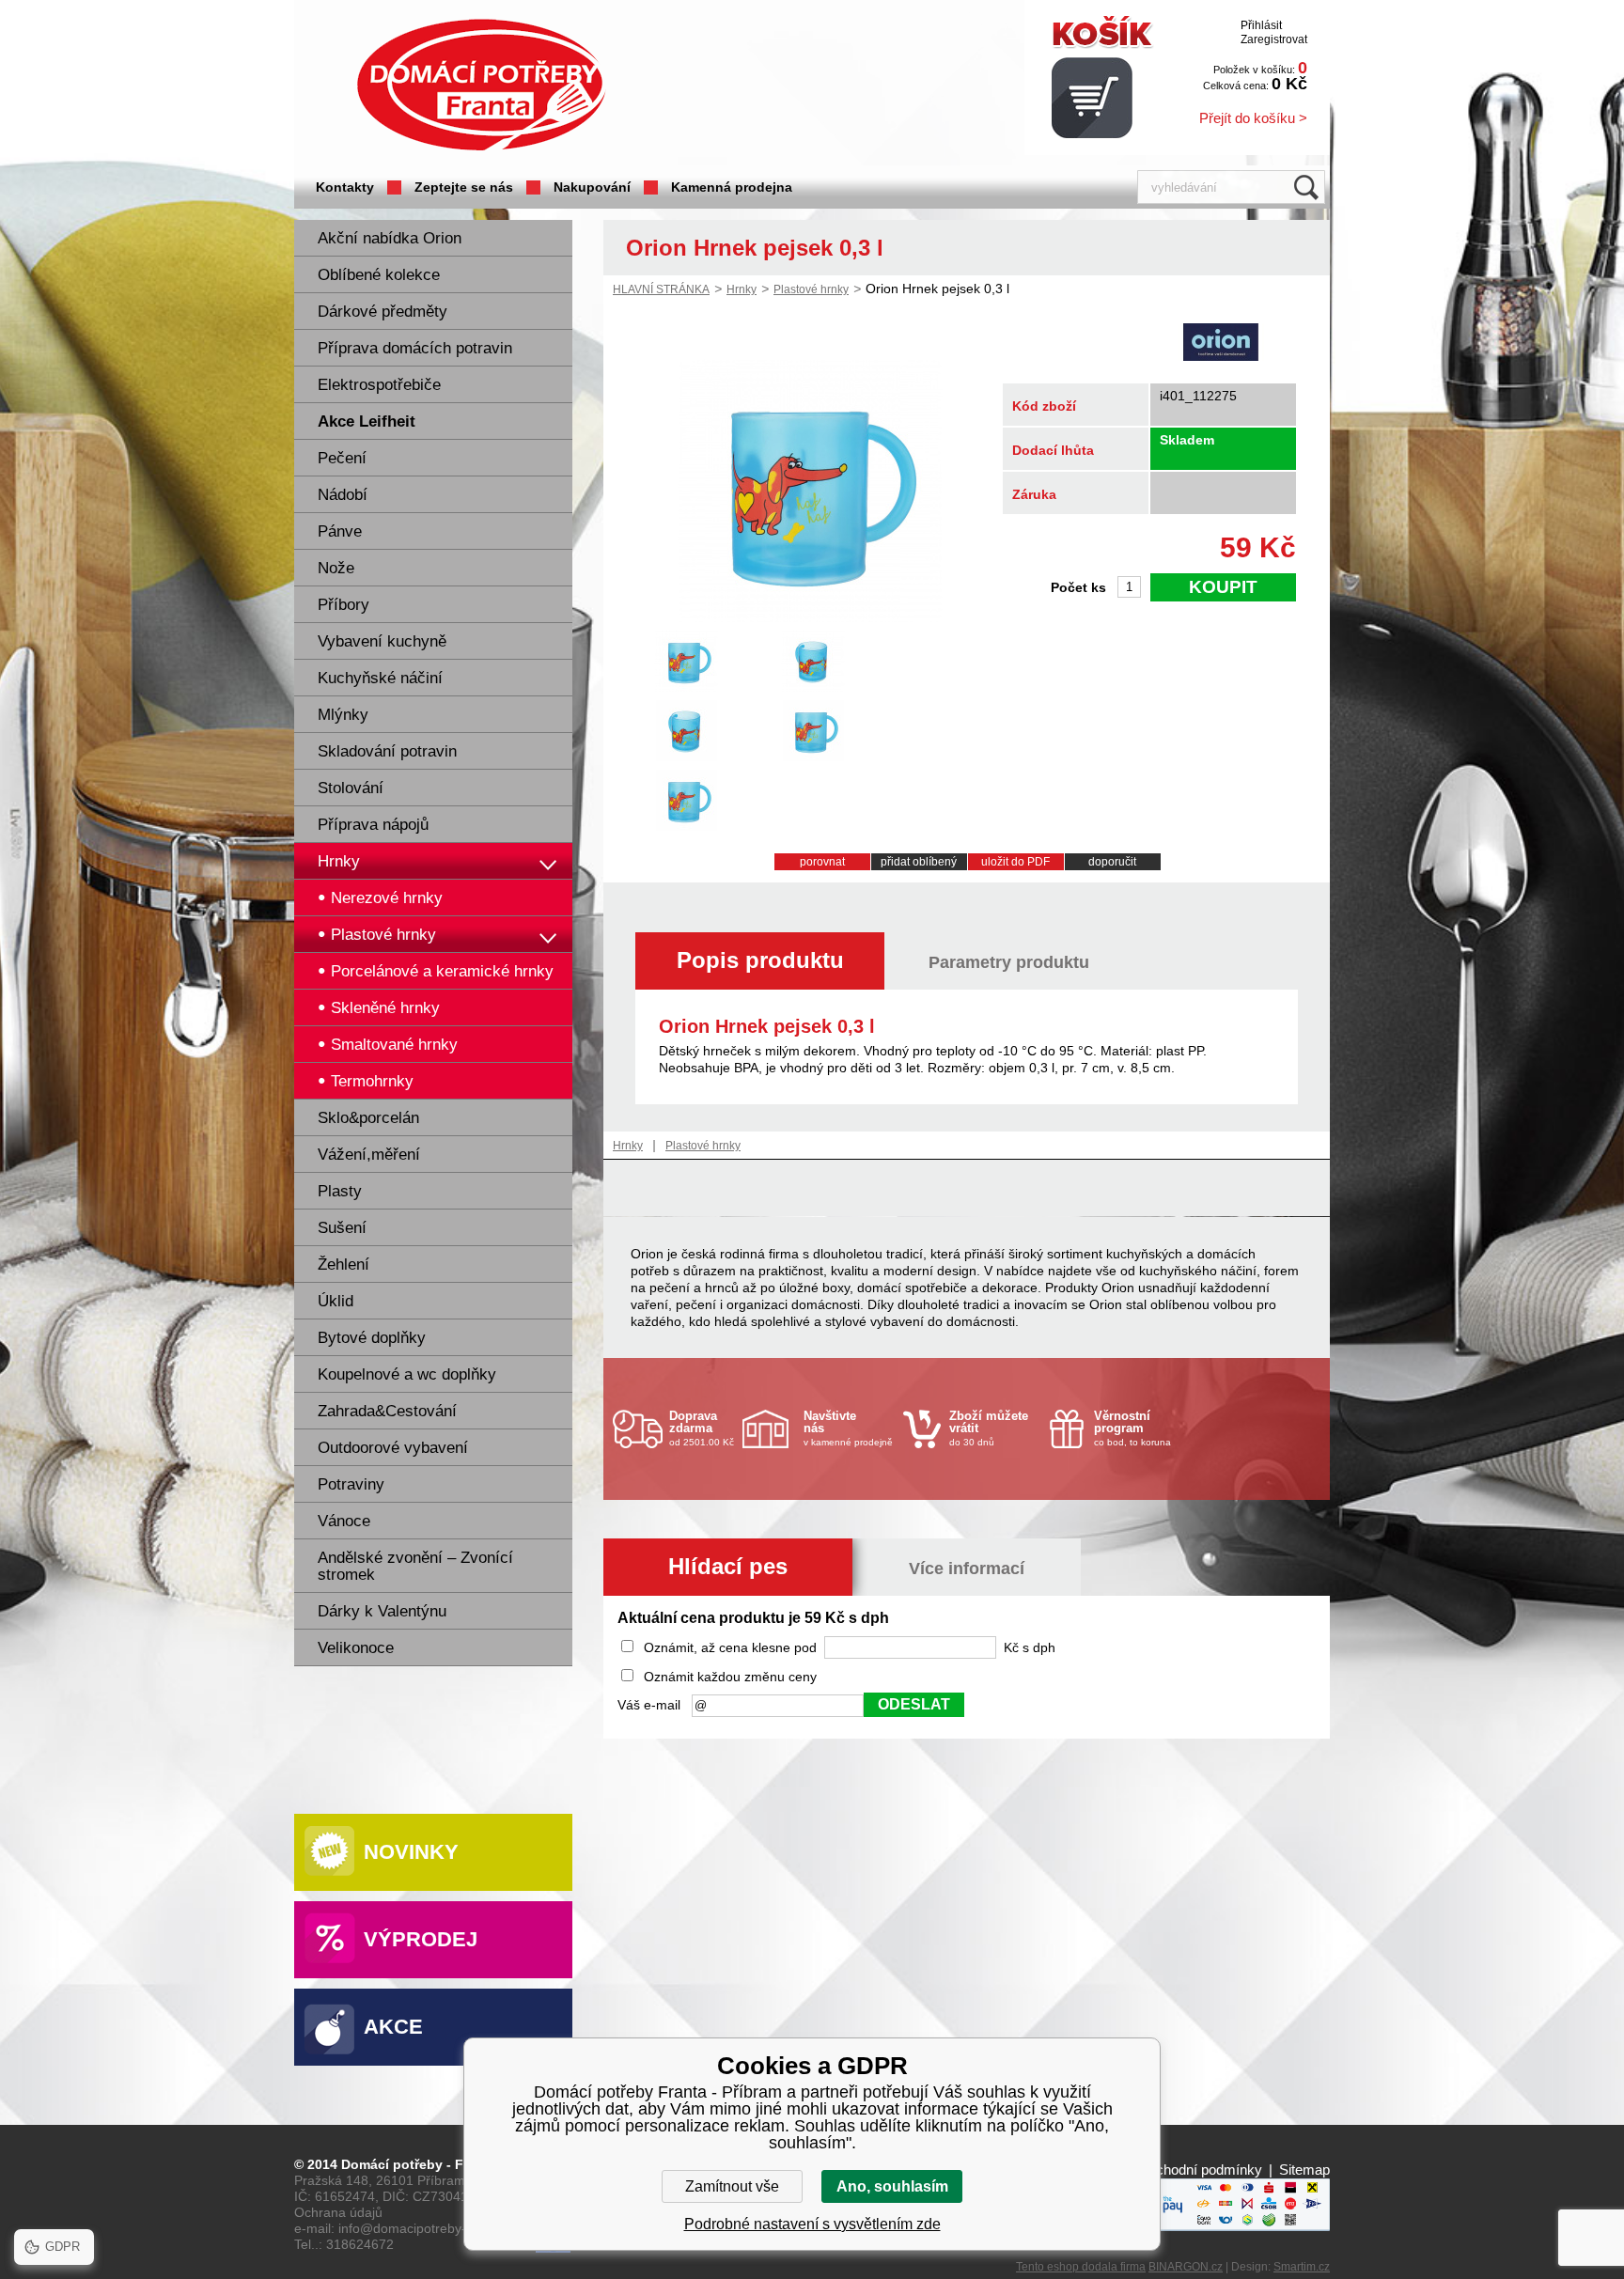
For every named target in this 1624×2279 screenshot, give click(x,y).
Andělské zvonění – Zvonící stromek (415, 1566)
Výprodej (421, 1939)
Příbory (344, 605)
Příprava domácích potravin (415, 348)
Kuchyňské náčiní (380, 678)
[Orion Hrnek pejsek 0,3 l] (810, 617)
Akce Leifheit (367, 421)
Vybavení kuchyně (382, 641)
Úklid (336, 1301)
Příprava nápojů (373, 825)
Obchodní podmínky (1200, 2170)
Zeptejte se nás (464, 187)
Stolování (351, 788)
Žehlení (344, 1264)
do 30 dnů (989, 1428)
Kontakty (345, 187)
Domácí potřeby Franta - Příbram (481, 85)
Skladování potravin (387, 751)
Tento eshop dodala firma (1081, 2267)
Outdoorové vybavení (393, 1448)
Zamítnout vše (732, 2186)
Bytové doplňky (372, 1338)
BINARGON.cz (1186, 2267)
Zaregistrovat (1274, 39)
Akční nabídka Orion (390, 238)
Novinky (411, 1852)
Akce (393, 2027)
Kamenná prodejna (732, 187)
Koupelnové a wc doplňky (407, 1374)
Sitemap (1304, 2170)
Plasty (340, 1191)
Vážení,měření (369, 1155)
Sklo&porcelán (368, 1118)
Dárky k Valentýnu (382, 1611)
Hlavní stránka (661, 289)
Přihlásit (1261, 25)
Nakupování (592, 187)
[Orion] (1221, 344)
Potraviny (351, 1484)
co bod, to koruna (1132, 1428)
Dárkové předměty (383, 312)
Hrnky (339, 861)
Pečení (342, 458)
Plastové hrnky (811, 289)
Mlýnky (343, 715)
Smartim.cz (1302, 2267)
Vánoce (344, 1521)
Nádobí (343, 495)
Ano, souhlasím (892, 2186)
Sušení (342, 1228)
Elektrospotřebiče (379, 385)
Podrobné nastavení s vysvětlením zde (812, 2224)
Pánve (340, 531)
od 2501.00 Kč (702, 1428)
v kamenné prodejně (848, 1428)
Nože (336, 568)
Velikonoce (356, 1648)
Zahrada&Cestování (387, 1411)
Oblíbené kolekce (379, 275)
